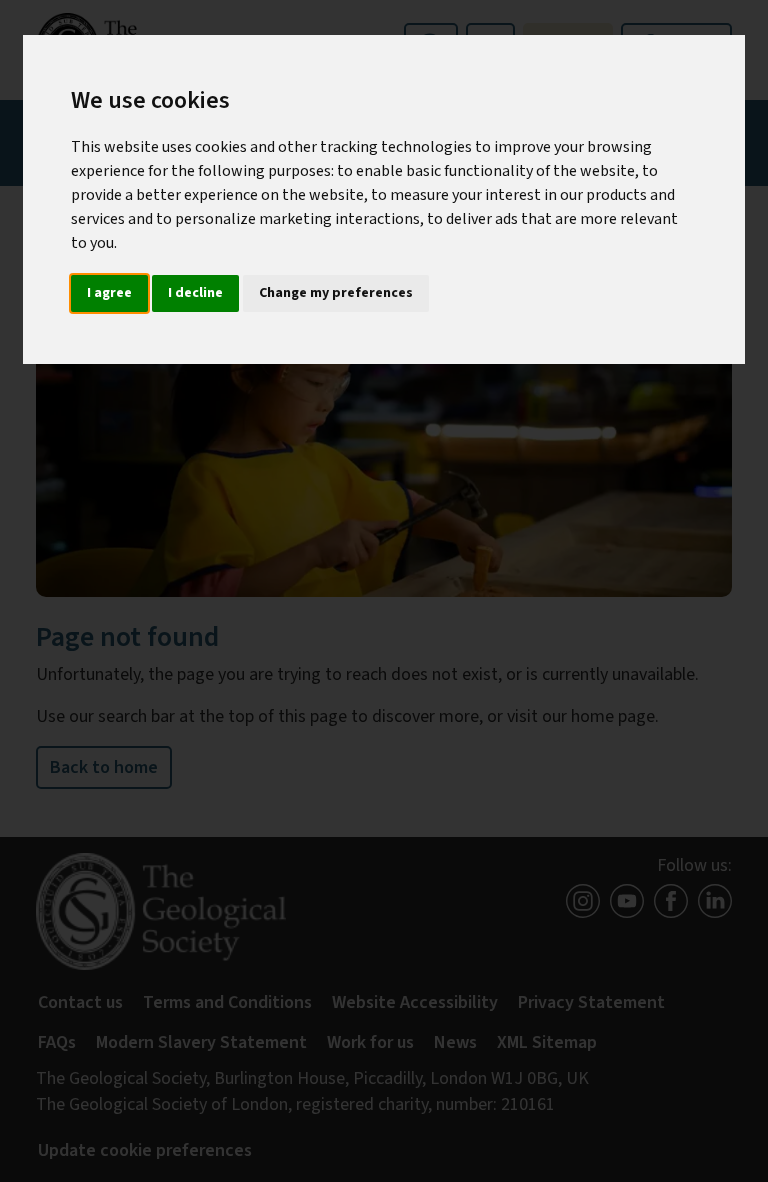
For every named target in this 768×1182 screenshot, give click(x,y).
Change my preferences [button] (336, 293)
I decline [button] (195, 293)
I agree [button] (109, 293)
